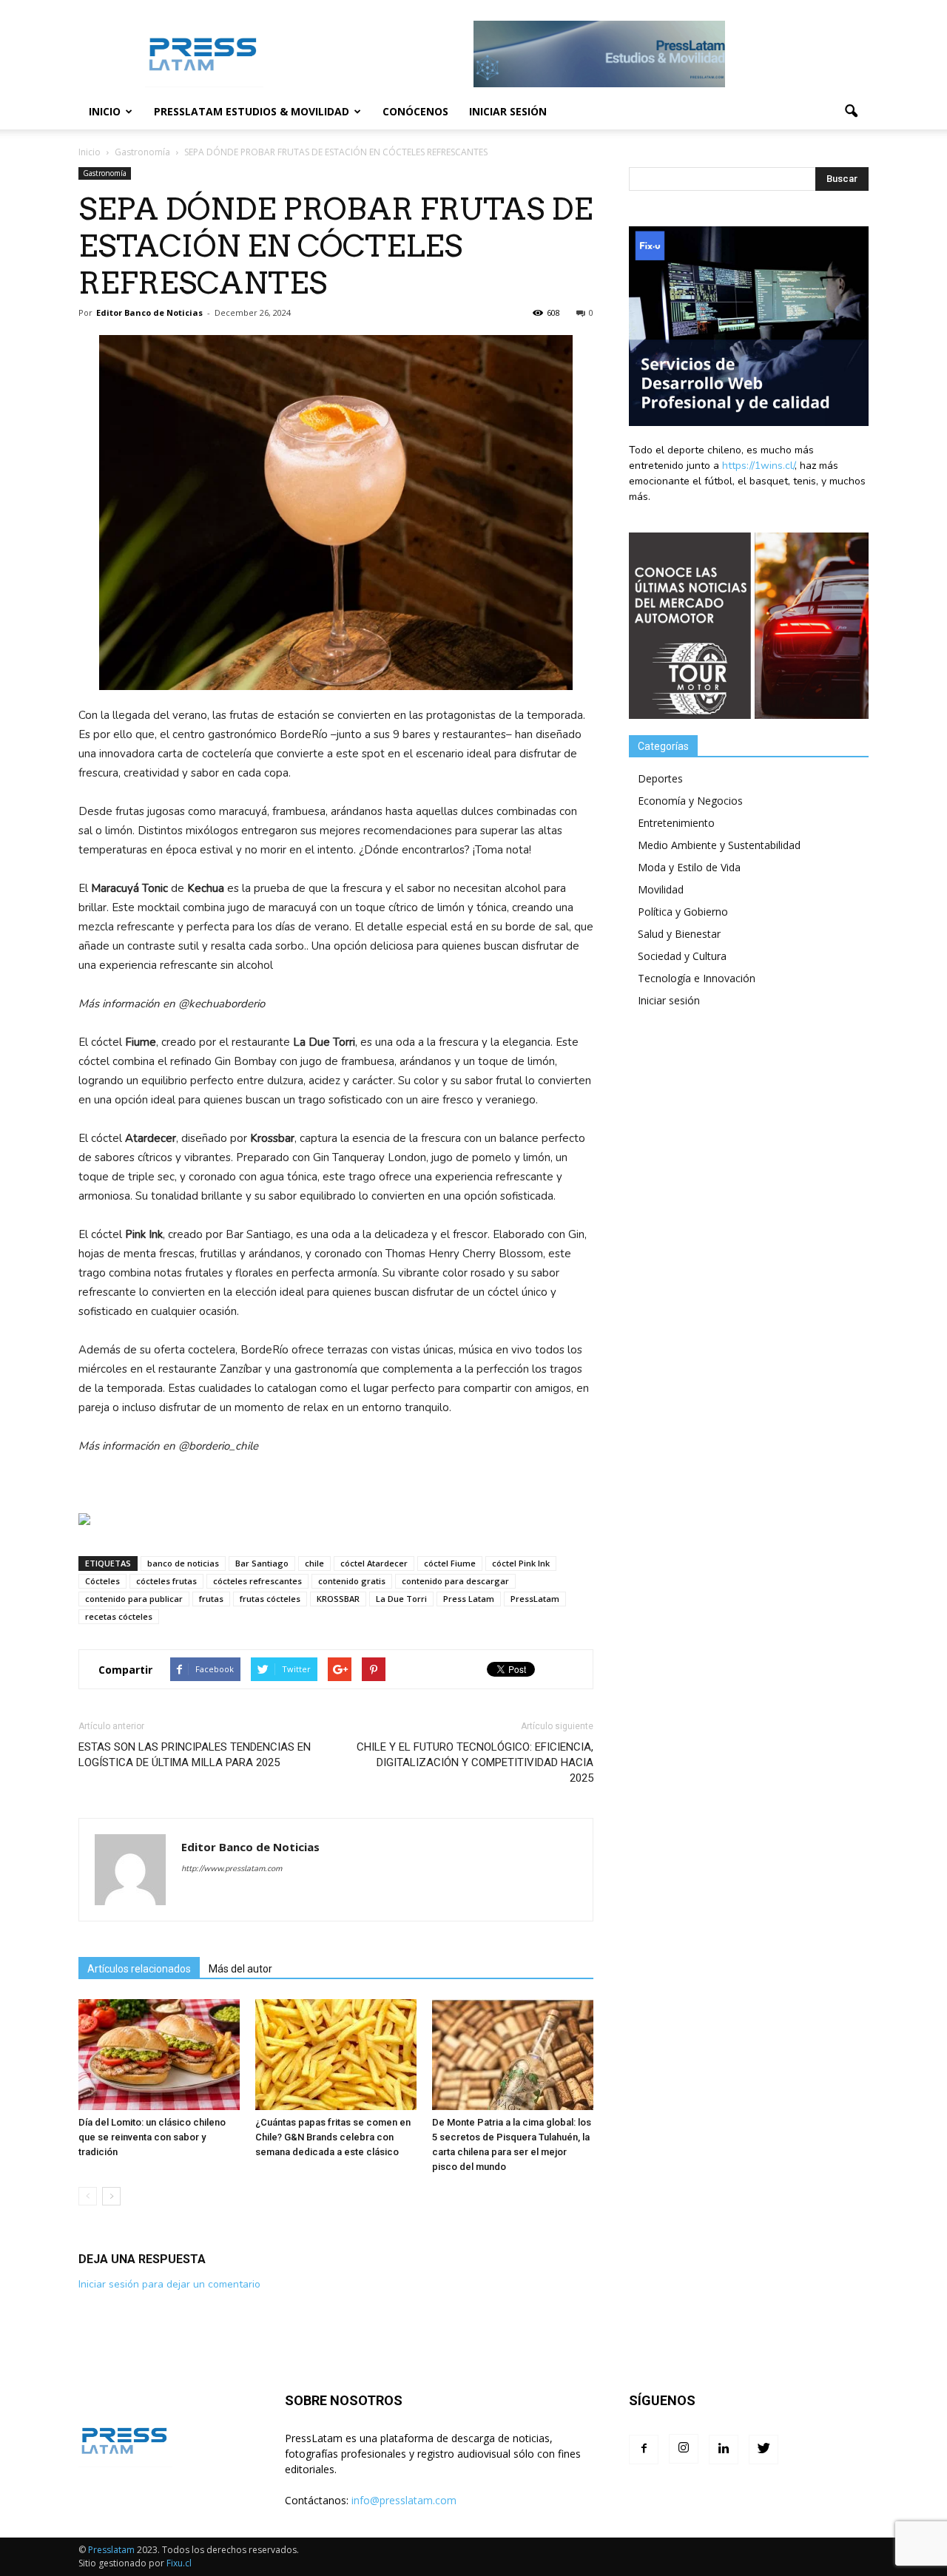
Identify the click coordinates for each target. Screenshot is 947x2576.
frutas (211, 1599)
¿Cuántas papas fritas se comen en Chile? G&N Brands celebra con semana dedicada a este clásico (333, 2137)
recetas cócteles (119, 1616)
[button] (851, 112)
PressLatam (535, 1599)
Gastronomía (105, 173)
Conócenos (415, 111)
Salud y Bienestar (679, 934)
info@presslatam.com (404, 2500)
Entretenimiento (676, 823)
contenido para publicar (134, 1599)
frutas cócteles (270, 1599)
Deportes (660, 778)
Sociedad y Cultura (682, 956)
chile (314, 1563)
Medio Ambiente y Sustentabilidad (719, 845)
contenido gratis (352, 1581)
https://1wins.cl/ (758, 466)
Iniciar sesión (508, 111)
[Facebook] (644, 2450)
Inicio (105, 111)
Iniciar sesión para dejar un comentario (169, 2284)
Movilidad (661, 889)
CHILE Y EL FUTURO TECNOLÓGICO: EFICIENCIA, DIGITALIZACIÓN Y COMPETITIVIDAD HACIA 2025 (475, 1762)
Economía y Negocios (690, 801)
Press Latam (469, 1599)
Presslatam (111, 2550)
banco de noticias (183, 1563)
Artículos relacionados (139, 1969)
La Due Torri (401, 1599)
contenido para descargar (455, 1581)
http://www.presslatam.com (232, 1869)
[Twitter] (764, 2450)
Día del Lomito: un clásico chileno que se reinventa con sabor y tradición (152, 2137)
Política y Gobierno (683, 912)
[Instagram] (684, 2449)
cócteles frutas (166, 1581)
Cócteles (102, 1581)
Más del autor (240, 1969)
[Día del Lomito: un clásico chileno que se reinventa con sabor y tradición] (159, 2055)
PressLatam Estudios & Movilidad (252, 111)
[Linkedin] (724, 2450)
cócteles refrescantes (257, 1581)
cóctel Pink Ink (521, 1563)
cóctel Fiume (450, 1563)
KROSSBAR (338, 1599)
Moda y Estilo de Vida (689, 867)
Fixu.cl (179, 2563)
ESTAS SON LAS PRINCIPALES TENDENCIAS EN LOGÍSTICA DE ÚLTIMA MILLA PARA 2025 (195, 1755)
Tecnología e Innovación (697, 978)
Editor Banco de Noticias (149, 312)
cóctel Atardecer (374, 1563)
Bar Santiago (262, 1563)
